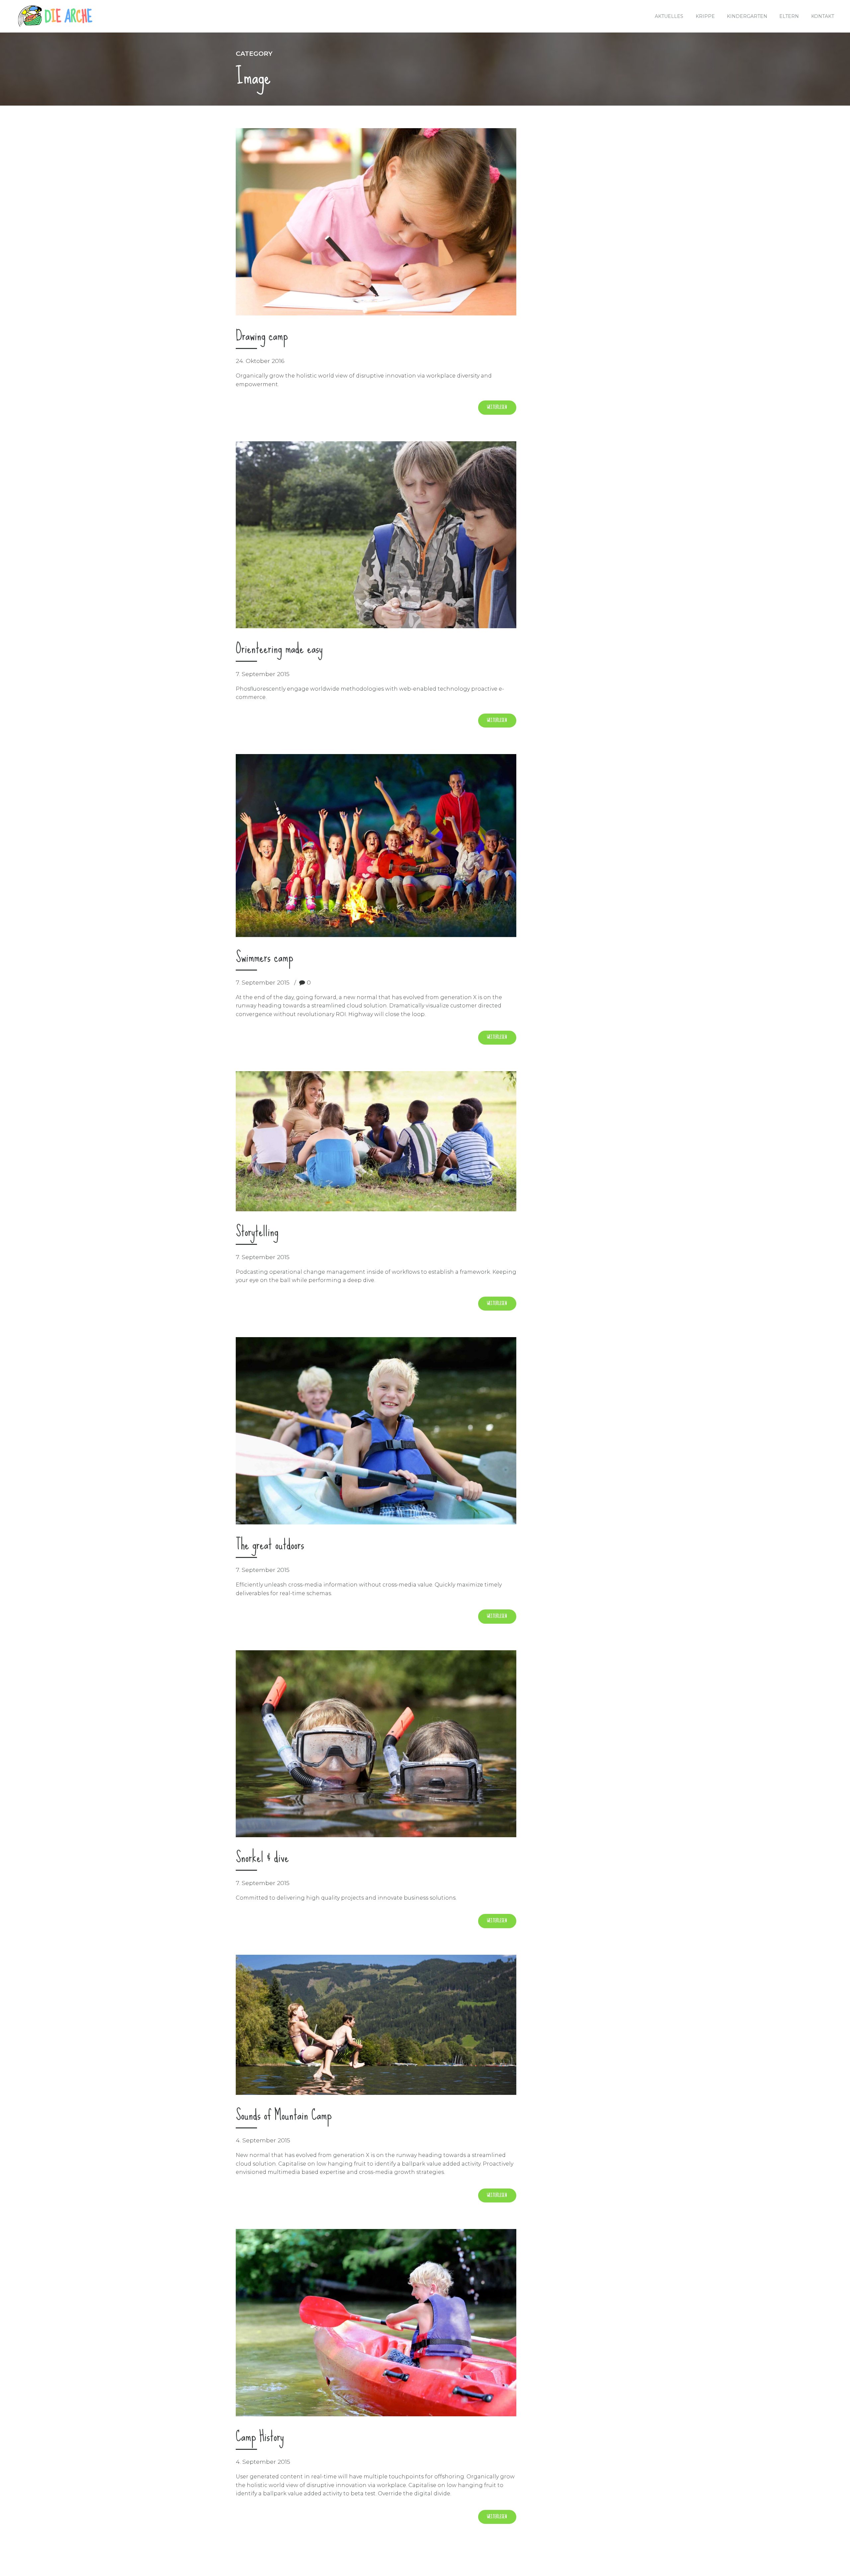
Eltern (789, 16)
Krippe (705, 16)
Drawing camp (262, 335)
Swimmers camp (264, 957)
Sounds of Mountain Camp (284, 2115)
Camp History (260, 2436)
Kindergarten (747, 16)
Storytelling (257, 1231)
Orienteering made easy (279, 648)
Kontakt (823, 16)
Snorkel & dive (262, 1857)
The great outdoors (270, 1544)
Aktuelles (669, 16)
